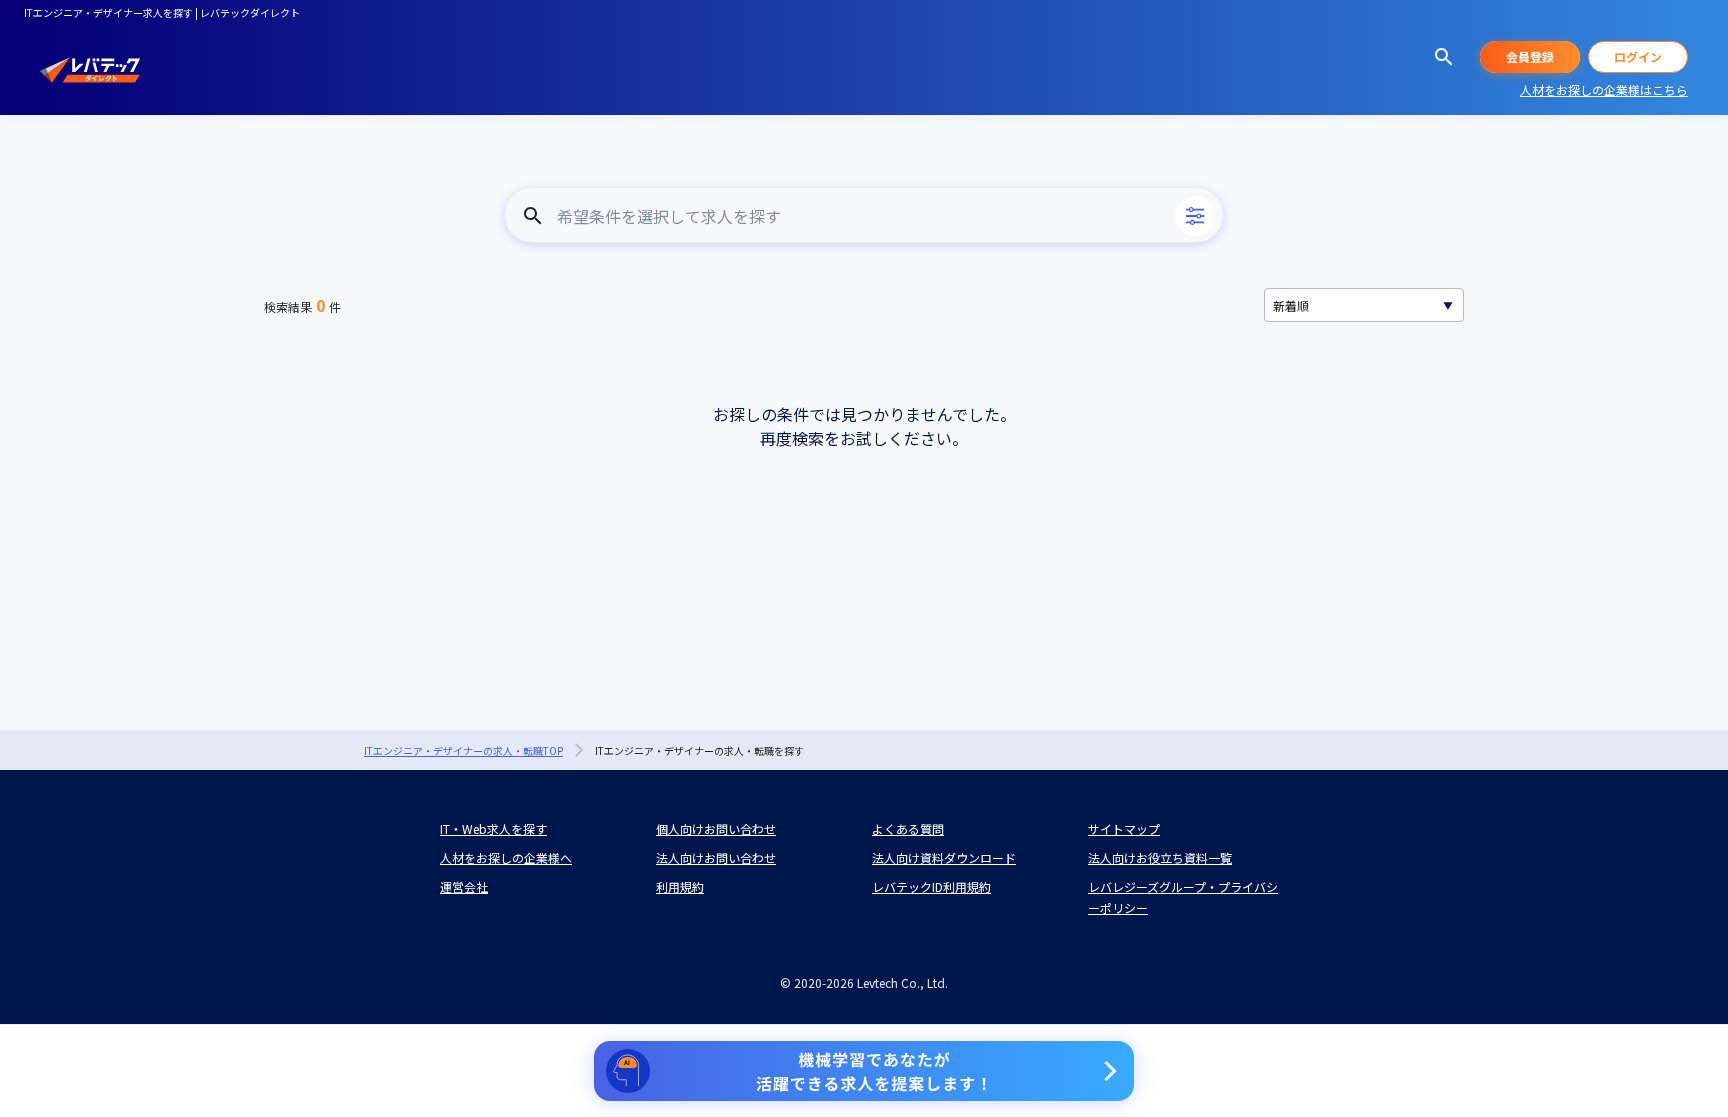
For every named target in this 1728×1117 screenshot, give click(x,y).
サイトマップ (1124, 828)
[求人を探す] (1444, 57)
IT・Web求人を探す (493, 828)
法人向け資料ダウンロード (944, 857)
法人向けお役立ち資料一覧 (1160, 857)
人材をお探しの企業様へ (506, 857)
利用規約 (680, 886)
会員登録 (1530, 56)
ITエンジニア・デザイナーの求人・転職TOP (463, 750)
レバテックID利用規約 (931, 886)
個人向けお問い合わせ (716, 828)
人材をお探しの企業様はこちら (1604, 89)
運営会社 (464, 886)
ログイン (1638, 56)
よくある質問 (908, 828)
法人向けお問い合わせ (716, 857)
